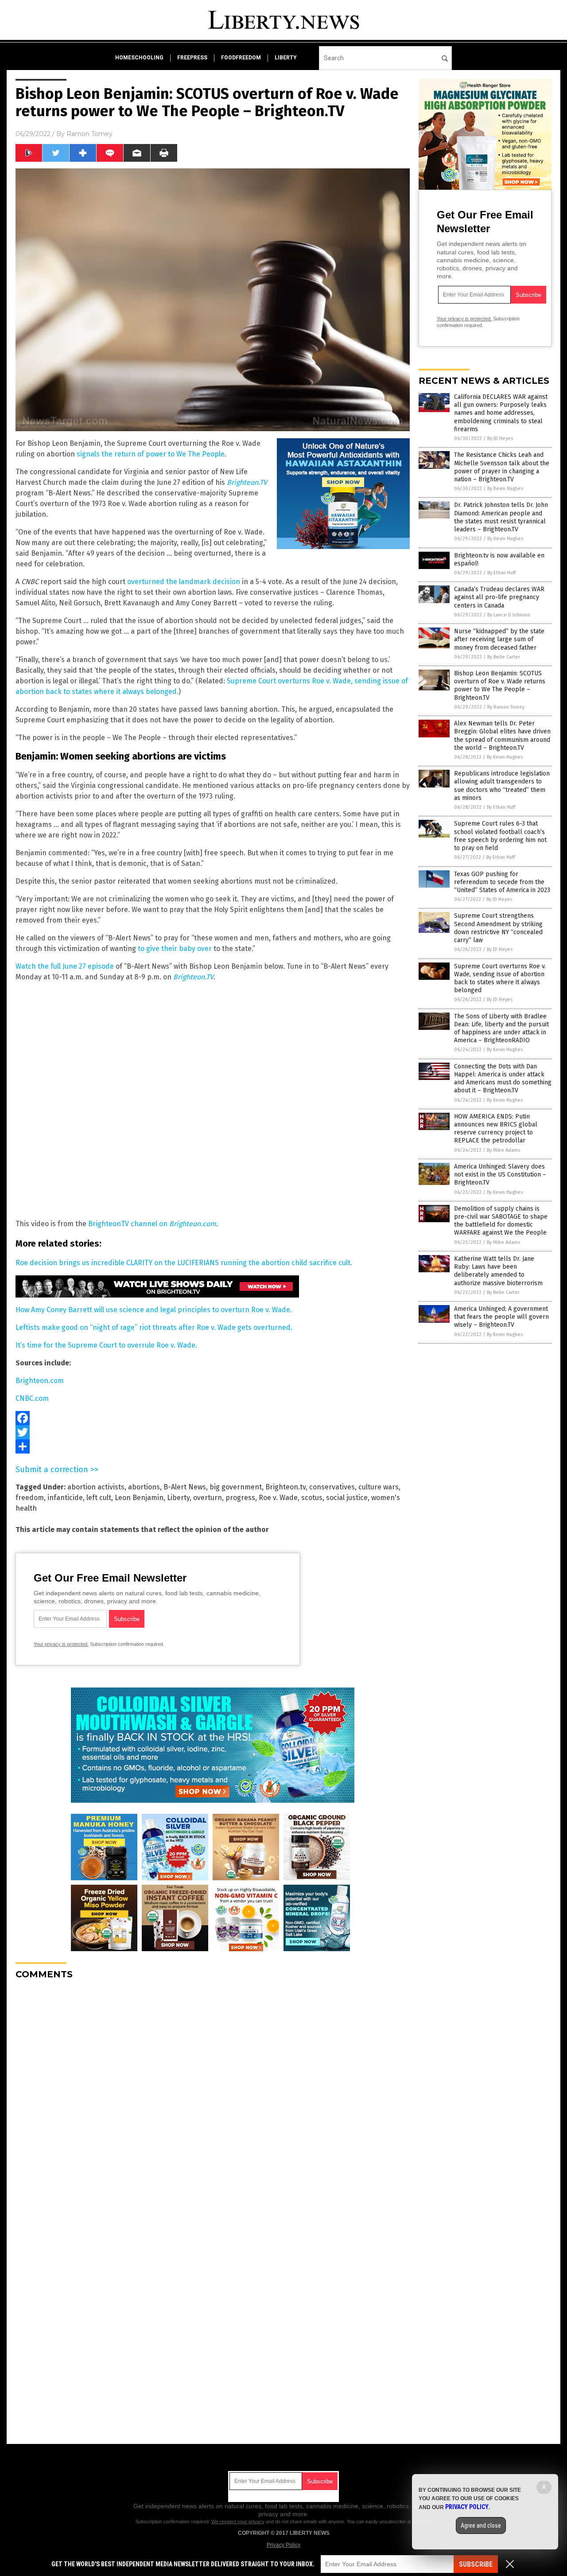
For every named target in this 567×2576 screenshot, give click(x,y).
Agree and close (481, 2525)
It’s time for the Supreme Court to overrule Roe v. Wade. (106, 1345)
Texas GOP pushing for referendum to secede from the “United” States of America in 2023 (502, 882)
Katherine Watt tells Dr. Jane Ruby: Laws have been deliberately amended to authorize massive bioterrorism (498, 1271)
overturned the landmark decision (184, 582)
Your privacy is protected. (61, 1644)
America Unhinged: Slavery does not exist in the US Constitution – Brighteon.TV (500, 1175)
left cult (99, 1498)
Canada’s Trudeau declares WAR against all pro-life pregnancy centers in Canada (499, 597)
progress (240, 1498)
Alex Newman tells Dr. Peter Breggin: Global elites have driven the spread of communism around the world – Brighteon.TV (502, 736)
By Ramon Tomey (506, 707)
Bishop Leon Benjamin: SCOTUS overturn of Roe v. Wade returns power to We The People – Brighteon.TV (500, 686)
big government (236, 1487)
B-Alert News (185, 1487)
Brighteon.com (40, 1381)
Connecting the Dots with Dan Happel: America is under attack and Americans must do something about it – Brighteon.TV (503, 1079)
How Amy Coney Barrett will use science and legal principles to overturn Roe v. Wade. (154, 1310)
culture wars (379, 1487)
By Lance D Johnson (509, 615)
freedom (30, 1498)
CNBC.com (32, 1398)
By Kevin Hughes (505, 489)
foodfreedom (241, 58)
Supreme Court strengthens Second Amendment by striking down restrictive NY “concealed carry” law (498, 928)
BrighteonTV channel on (152, 1224)
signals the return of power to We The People (151, 454)
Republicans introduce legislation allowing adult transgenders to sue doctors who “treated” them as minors (502, 786)
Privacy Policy (283, 2545)
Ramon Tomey (89, 134)
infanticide (65, 1498)
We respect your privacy (238, 2521)
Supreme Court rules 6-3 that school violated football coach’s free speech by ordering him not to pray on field (500, 836)
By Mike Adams (503, 1150)
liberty (286, 58)
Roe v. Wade (278, 1498)
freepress (192, 58)
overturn (208, 1498)
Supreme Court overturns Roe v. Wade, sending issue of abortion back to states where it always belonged (500, 978)
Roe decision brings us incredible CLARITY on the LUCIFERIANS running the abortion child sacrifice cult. (184, 1263)
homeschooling (139, 58)
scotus (312, 1498)
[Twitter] (213, 1432)
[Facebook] (213, 1418)
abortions (144, 1487)
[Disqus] (213, 2097)
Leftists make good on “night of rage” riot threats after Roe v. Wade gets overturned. (154, 1327)
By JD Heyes (500, 438)
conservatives (332, 1487)
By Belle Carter (504, 657)
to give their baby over (175, 949)
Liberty (178, 1498)
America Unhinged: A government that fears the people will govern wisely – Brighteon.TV (501, 1317)
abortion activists (96, 1487)
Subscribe (476, 2564)
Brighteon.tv (285, 1487)
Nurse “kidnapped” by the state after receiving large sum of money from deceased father (499, 639)
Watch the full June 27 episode (65, 966)
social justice (347, 1498)
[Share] (213, 1446)
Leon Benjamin (139, 1498)
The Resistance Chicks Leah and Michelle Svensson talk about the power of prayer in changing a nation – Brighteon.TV (502, 467)
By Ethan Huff (501, 573)
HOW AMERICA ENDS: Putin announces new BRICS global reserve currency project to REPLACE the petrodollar (496, 1129)
